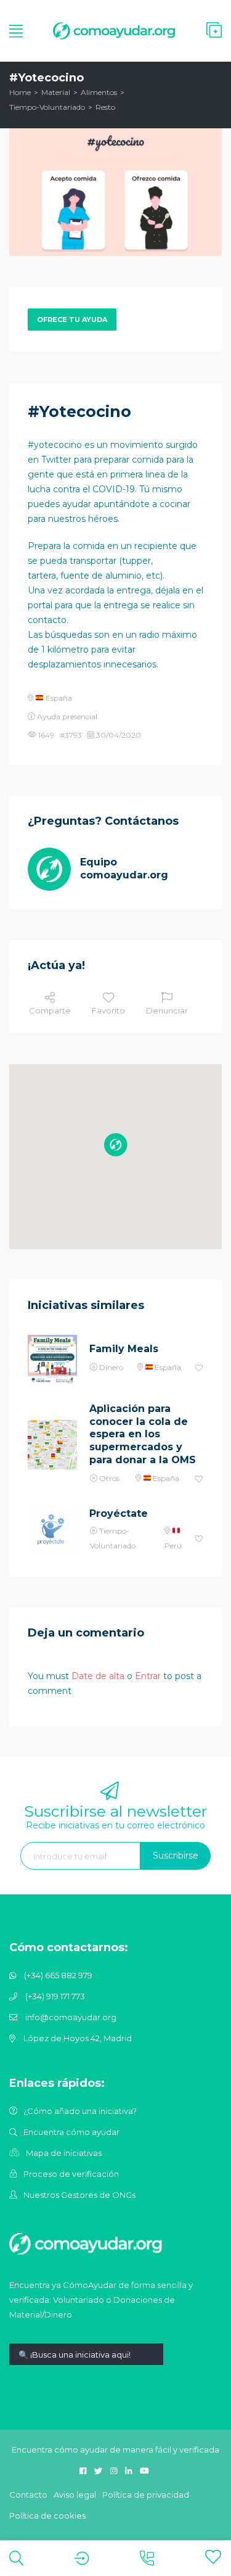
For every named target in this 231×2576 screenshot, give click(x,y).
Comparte (50, 1010)
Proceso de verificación (71, 2174)
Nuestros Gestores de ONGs (79, 2195)
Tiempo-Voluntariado (47, 107)
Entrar (148, 1676)
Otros (109, 1478)
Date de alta (98, 1676)
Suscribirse (176, 1856)
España (58, 698)
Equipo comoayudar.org (124, 869)
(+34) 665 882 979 (58, 1975)
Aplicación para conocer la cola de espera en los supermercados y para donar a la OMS (143, 1434)
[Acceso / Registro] (82, 2558)
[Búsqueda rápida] (86, 2363)
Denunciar (167, 1010)
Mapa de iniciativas (64, 2153)
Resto (105, 107)
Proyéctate (119, 1513)
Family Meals (124, 1349)
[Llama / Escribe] (147, 2558)
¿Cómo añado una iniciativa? (80, 2111)
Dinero (111, 1367)
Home (20, 92)
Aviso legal (75, 2495)
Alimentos (99, 92)
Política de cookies (47, 2516)
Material (56, 92)
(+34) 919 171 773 (55, 1996)
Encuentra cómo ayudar (71, 2132)
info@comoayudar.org (71, 2017)
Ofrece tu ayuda (72, 320)
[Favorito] (199, 1368)
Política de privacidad (146, 2495)
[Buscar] (16, 2558)
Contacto (28, 2495)
